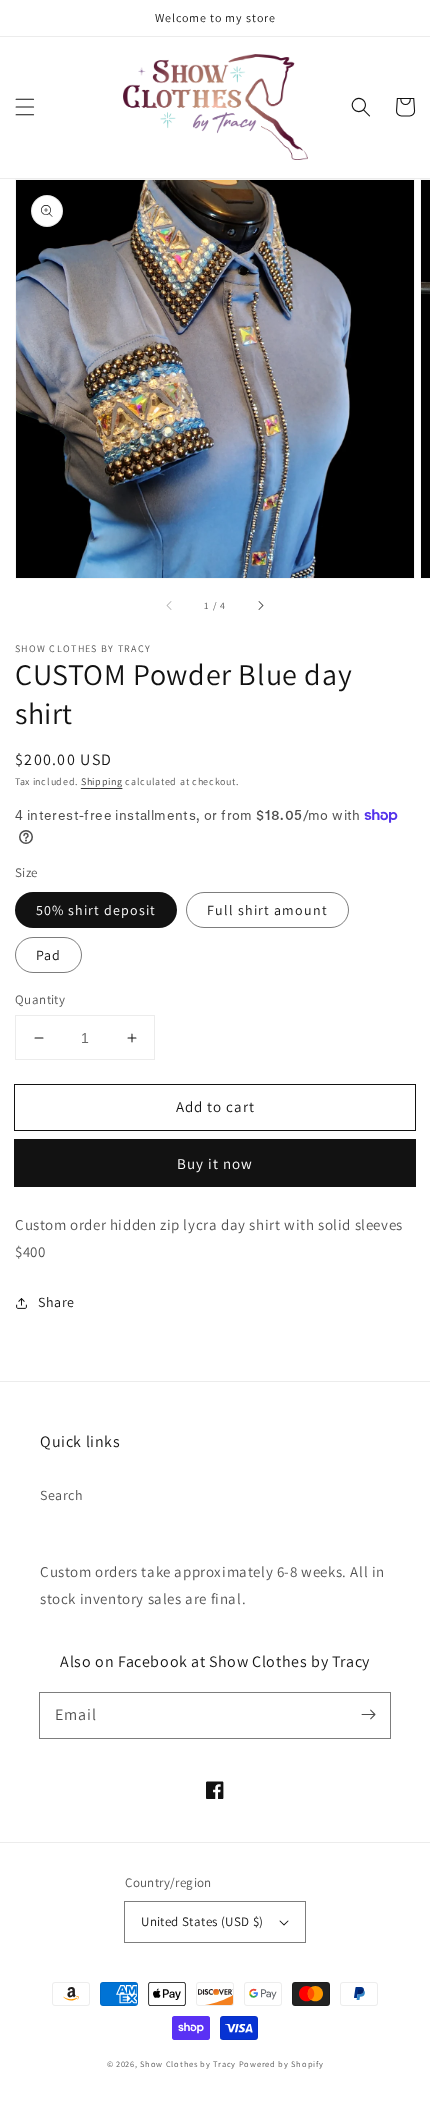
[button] (25, 107)
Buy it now (215, 1163)
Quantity (40, 999)
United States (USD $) (202, 1921)
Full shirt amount (267, 910)
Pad (48, 955)
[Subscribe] (368, 1715)
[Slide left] (170, 606)
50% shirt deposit (96, 910)
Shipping (102, 781)
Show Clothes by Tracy (188, 2063)
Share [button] (56, 1302)
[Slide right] (260, 606)
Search (62, 1495)
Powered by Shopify (281, 2063)
